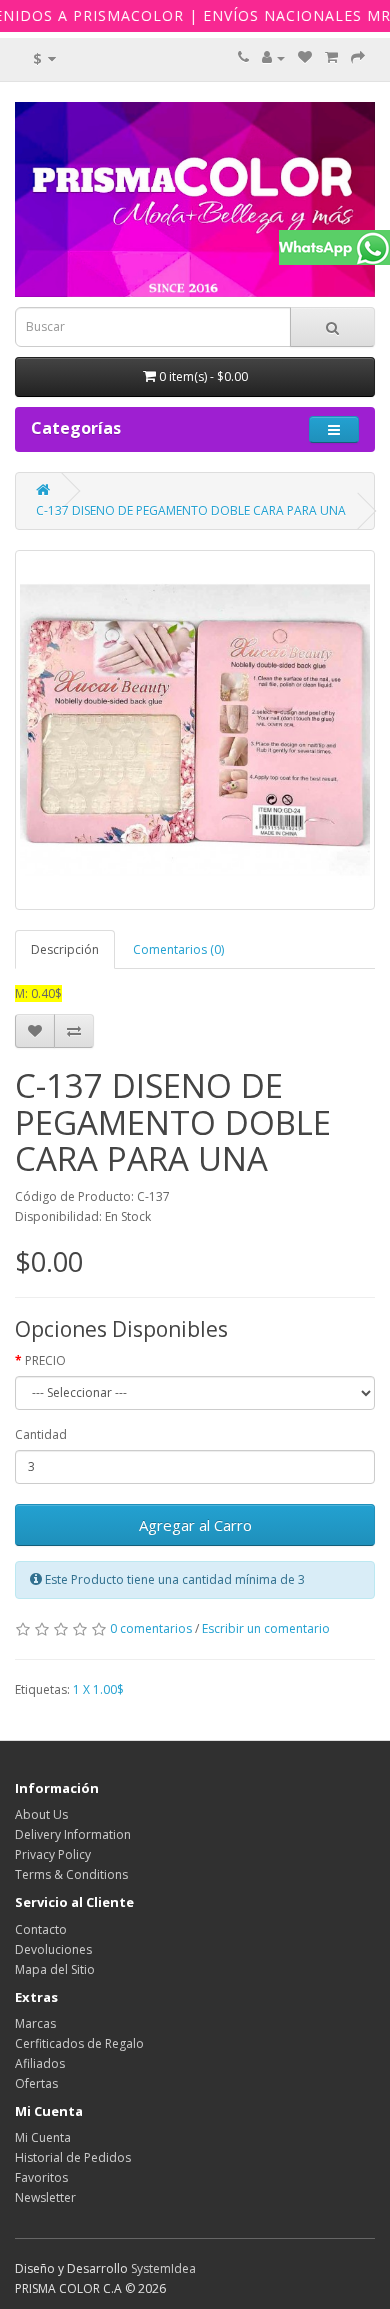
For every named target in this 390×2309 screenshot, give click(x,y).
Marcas (35, 2023)
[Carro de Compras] (331, 57)
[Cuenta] (273, 57)
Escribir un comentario (266, 1628)
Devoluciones (53, 1949)
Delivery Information (73, 1834)
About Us (41, 1814)
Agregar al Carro (195, 1525)
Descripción (65, 949)
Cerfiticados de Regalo (79, 2043)
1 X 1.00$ (98, 1689)
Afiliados (40, 2063)
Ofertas (36, 2083)
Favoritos (41, 2177)
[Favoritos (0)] (305, 57)
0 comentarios (151, 1628)
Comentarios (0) (178, 949)
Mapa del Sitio (55, 1969)
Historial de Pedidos (73, 2157)
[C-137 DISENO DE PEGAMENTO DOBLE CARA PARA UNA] (195, 730)
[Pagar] (358, 57)
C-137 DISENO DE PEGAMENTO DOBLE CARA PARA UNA (191, 510)
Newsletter (45, 2197)
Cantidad (41, 1434)
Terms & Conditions (71, 1874)
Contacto (41, 1929)
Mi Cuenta (43, 2137)
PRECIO (45, 1360)
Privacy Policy (53, 1854)
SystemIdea (163, 2268)
